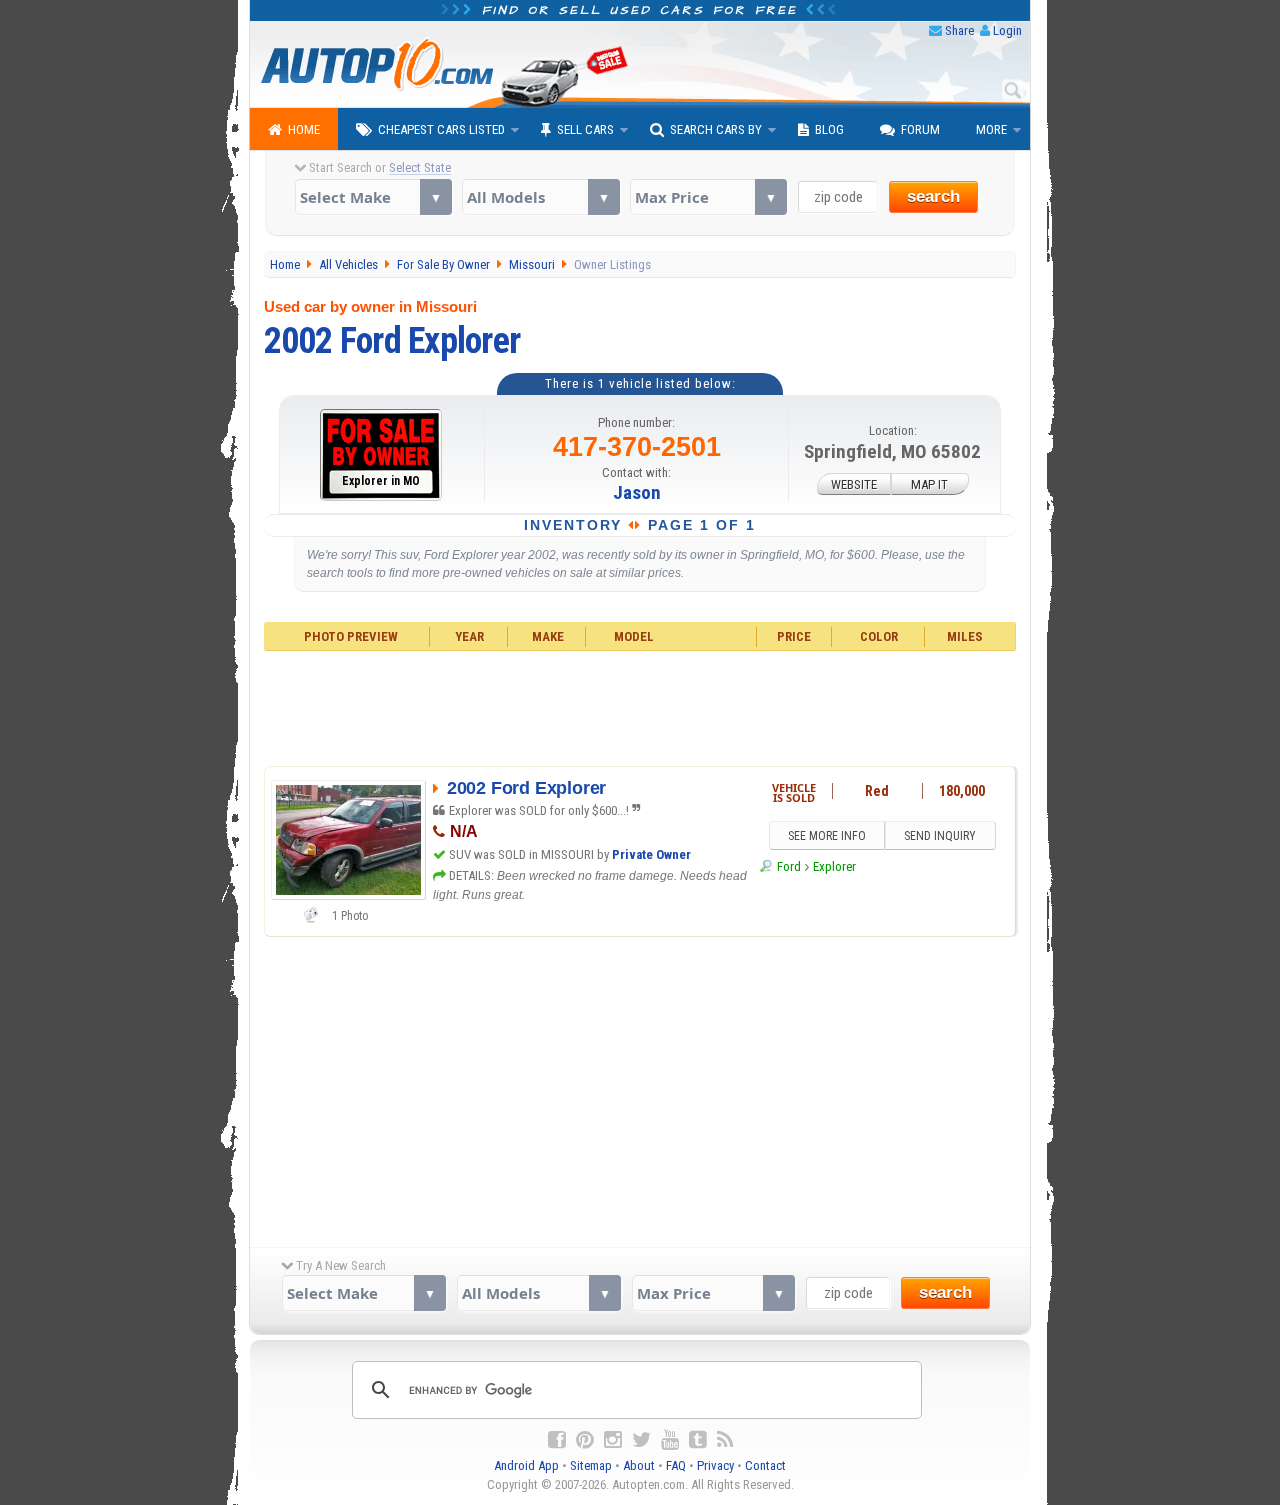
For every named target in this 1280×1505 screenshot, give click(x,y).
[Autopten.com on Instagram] (613, 1440)
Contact (765, 1465)
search (933, 196)
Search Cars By (716, 129)
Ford (788, 866)
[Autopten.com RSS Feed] (725, 1440)
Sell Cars (585, 129)
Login (1007, 30)
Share (959, 30)
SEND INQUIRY (940, 836)
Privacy (715, 1465)
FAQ (676, 1465)
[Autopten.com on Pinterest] (585, 1440)
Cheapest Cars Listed (441, 129)
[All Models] (540, 197)
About (639, 1465)
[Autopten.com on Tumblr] (698, 1440)
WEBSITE (854, 484)
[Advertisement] (640, 706)
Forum (920, 129)
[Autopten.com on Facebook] (557, 1440)
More (991, 129)
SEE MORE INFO (827, 836)
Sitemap (591, 1465)
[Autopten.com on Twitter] (641, 1440)
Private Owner (651, 854)
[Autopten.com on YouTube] (670, 1440)
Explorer (834, 866)
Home (304, 129)
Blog (829, 129)
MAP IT (929, 484)
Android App (526, 1465)
